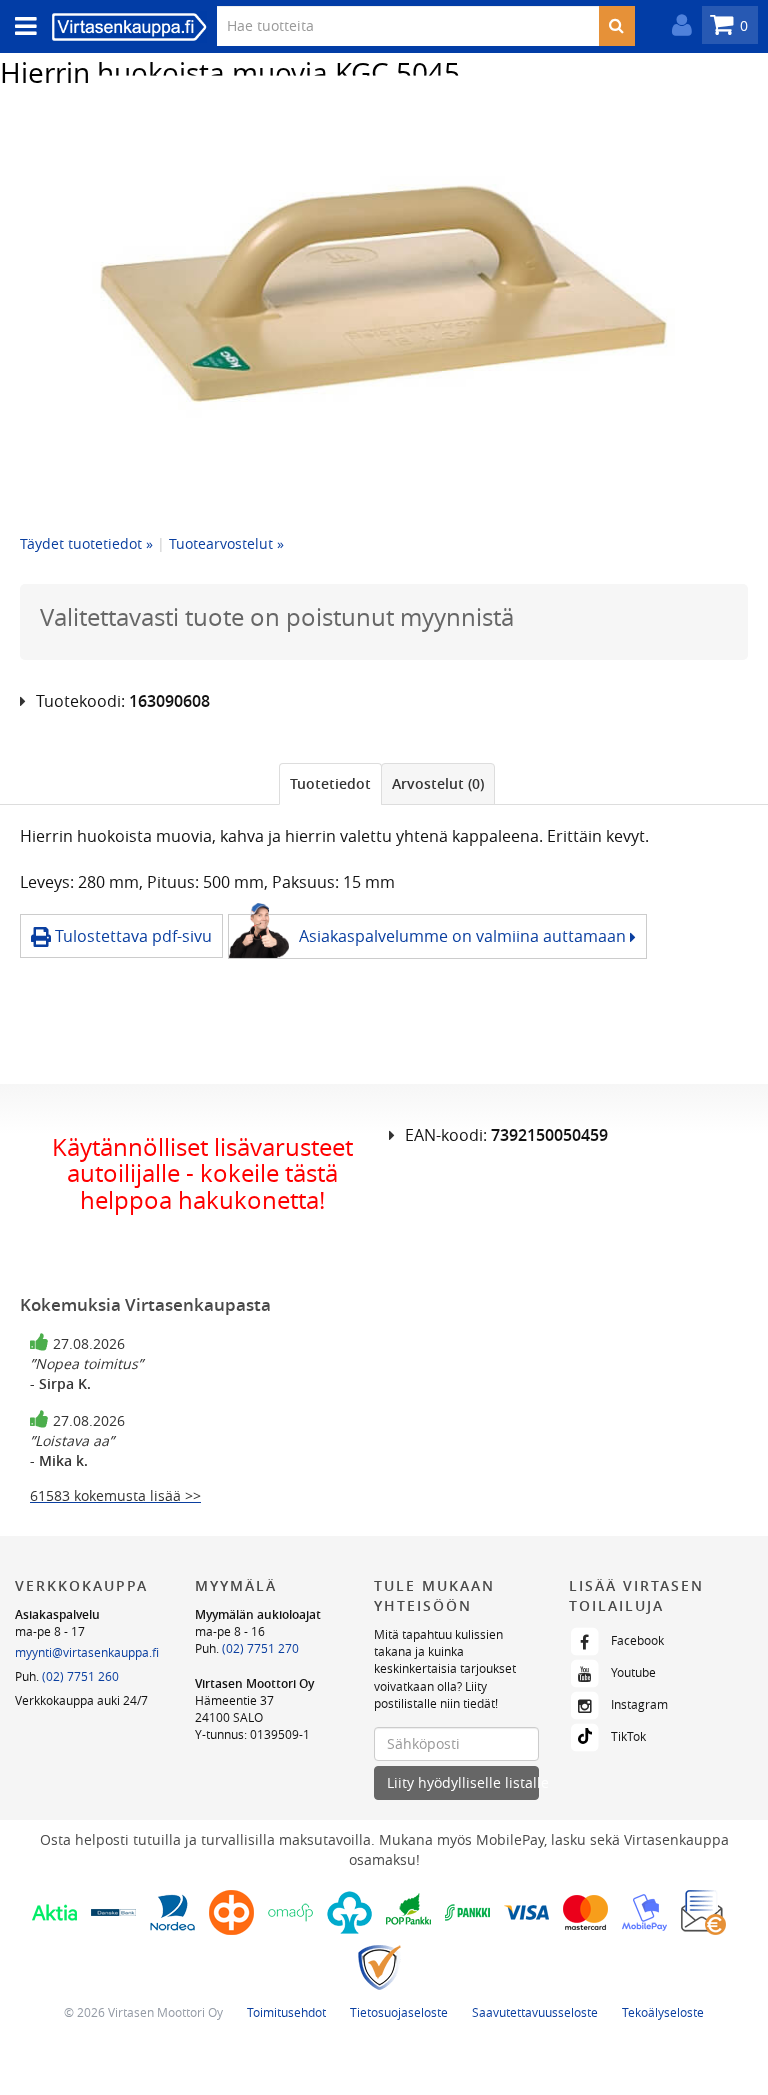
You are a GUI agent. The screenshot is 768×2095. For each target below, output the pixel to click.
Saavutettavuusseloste (535, 2012)
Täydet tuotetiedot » (86, 543)
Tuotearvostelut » (226, 543)
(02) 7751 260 (80, 1676)
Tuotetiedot (330, 783)
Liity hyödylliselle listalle (463, 1782)
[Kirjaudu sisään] (677, 25)
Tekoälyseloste (663, 2012)
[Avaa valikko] (20, 26)
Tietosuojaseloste (399, 2012)
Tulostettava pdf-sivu (131, 936)
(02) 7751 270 (260, 1648)
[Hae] (616, 26)
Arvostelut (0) (438, 783)
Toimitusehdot (286, 2012)
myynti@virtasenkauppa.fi (87, 1652)
